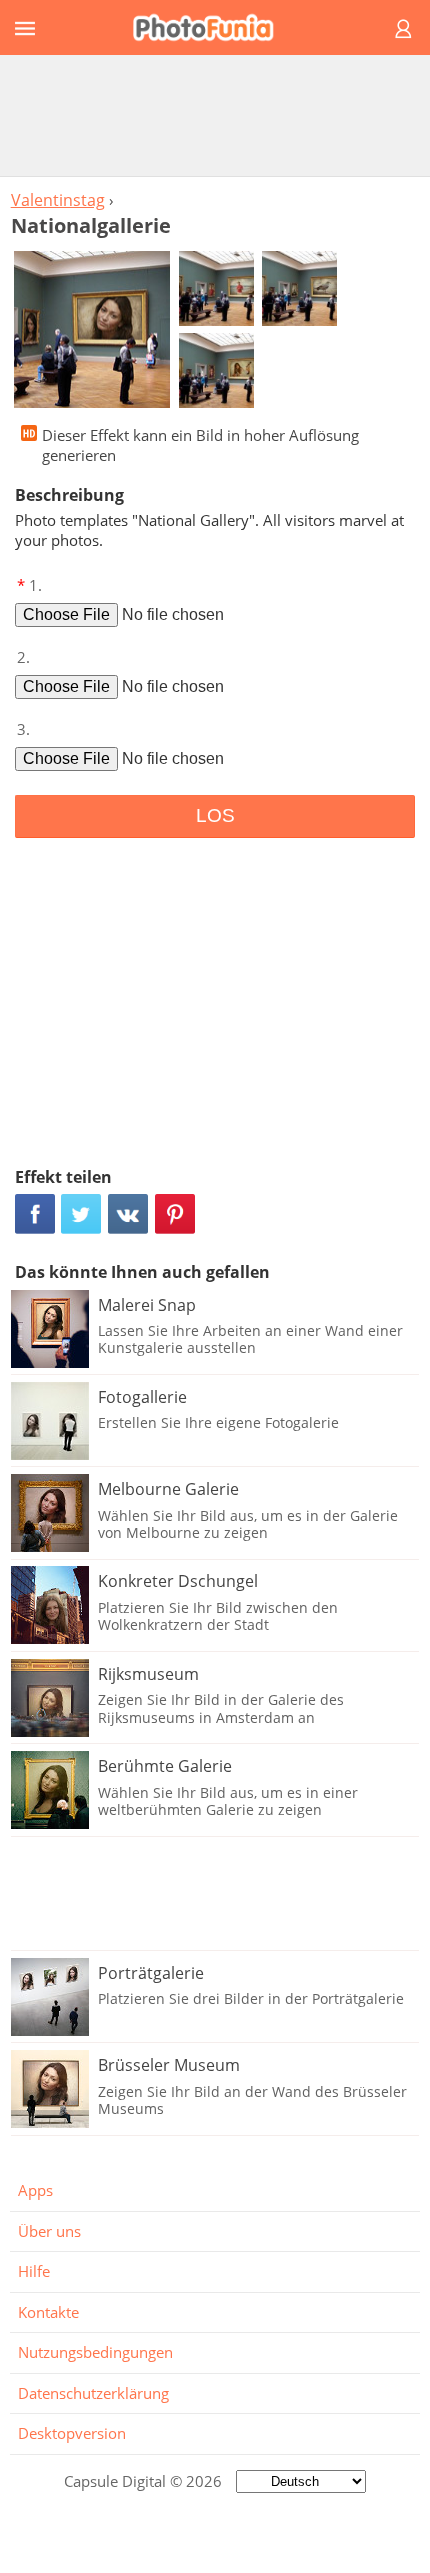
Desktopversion (72, 2433)
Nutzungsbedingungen (95, 2352)
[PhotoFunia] (212, 27)
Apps (35, 2190)
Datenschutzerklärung (93, 2393)
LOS (215, 815)
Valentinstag (58, 200)
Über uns (49, 2231)
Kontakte (48, 2312)
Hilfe (34, 2271)
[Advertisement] (215, 115)
